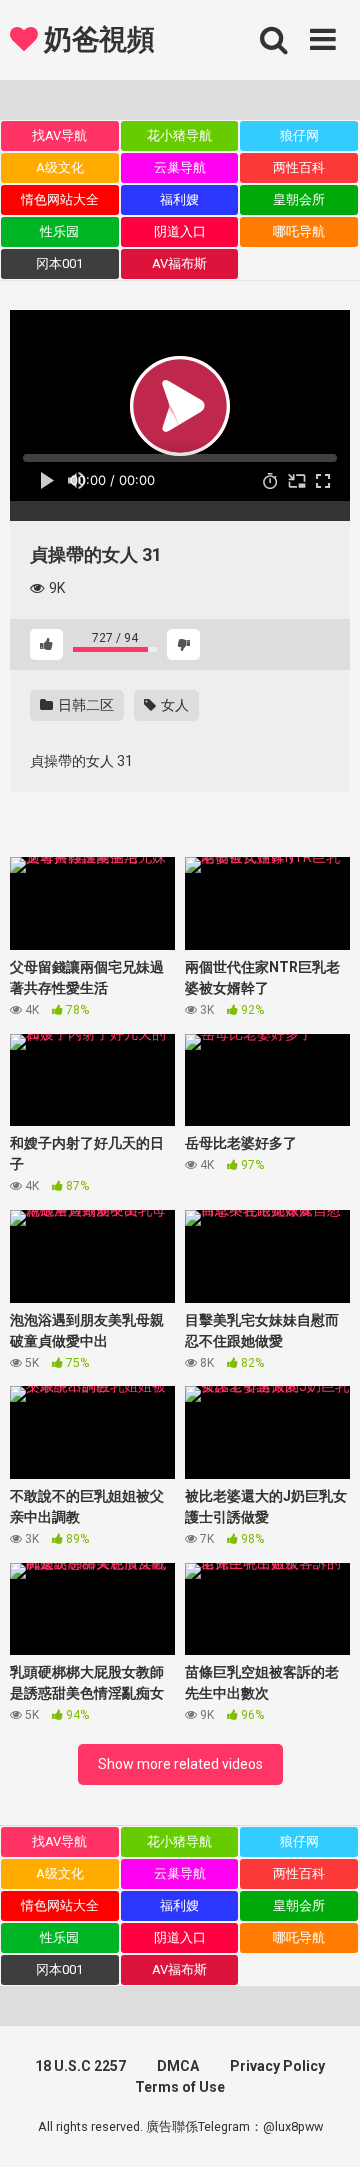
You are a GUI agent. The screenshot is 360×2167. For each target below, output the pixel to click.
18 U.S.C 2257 (80, 2066)
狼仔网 (299, 135)
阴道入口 (180, 231)
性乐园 (59, 231)
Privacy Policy (277, 2066)
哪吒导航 (299, 231)
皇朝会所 (299, 199)
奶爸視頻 (96, 39)
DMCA (178, 2066)
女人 (173, 705)
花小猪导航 (179, 135)
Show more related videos (180, 1764)
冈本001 (59, 263)
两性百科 (299, 167)
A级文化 (60, 167)
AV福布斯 (179, 263)
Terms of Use (180, 2087)
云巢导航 (180, 167)
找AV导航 (59, 135)
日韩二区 (84, 705)
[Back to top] (323, 2126)
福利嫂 (179, 199)
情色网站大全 (60, 199)
